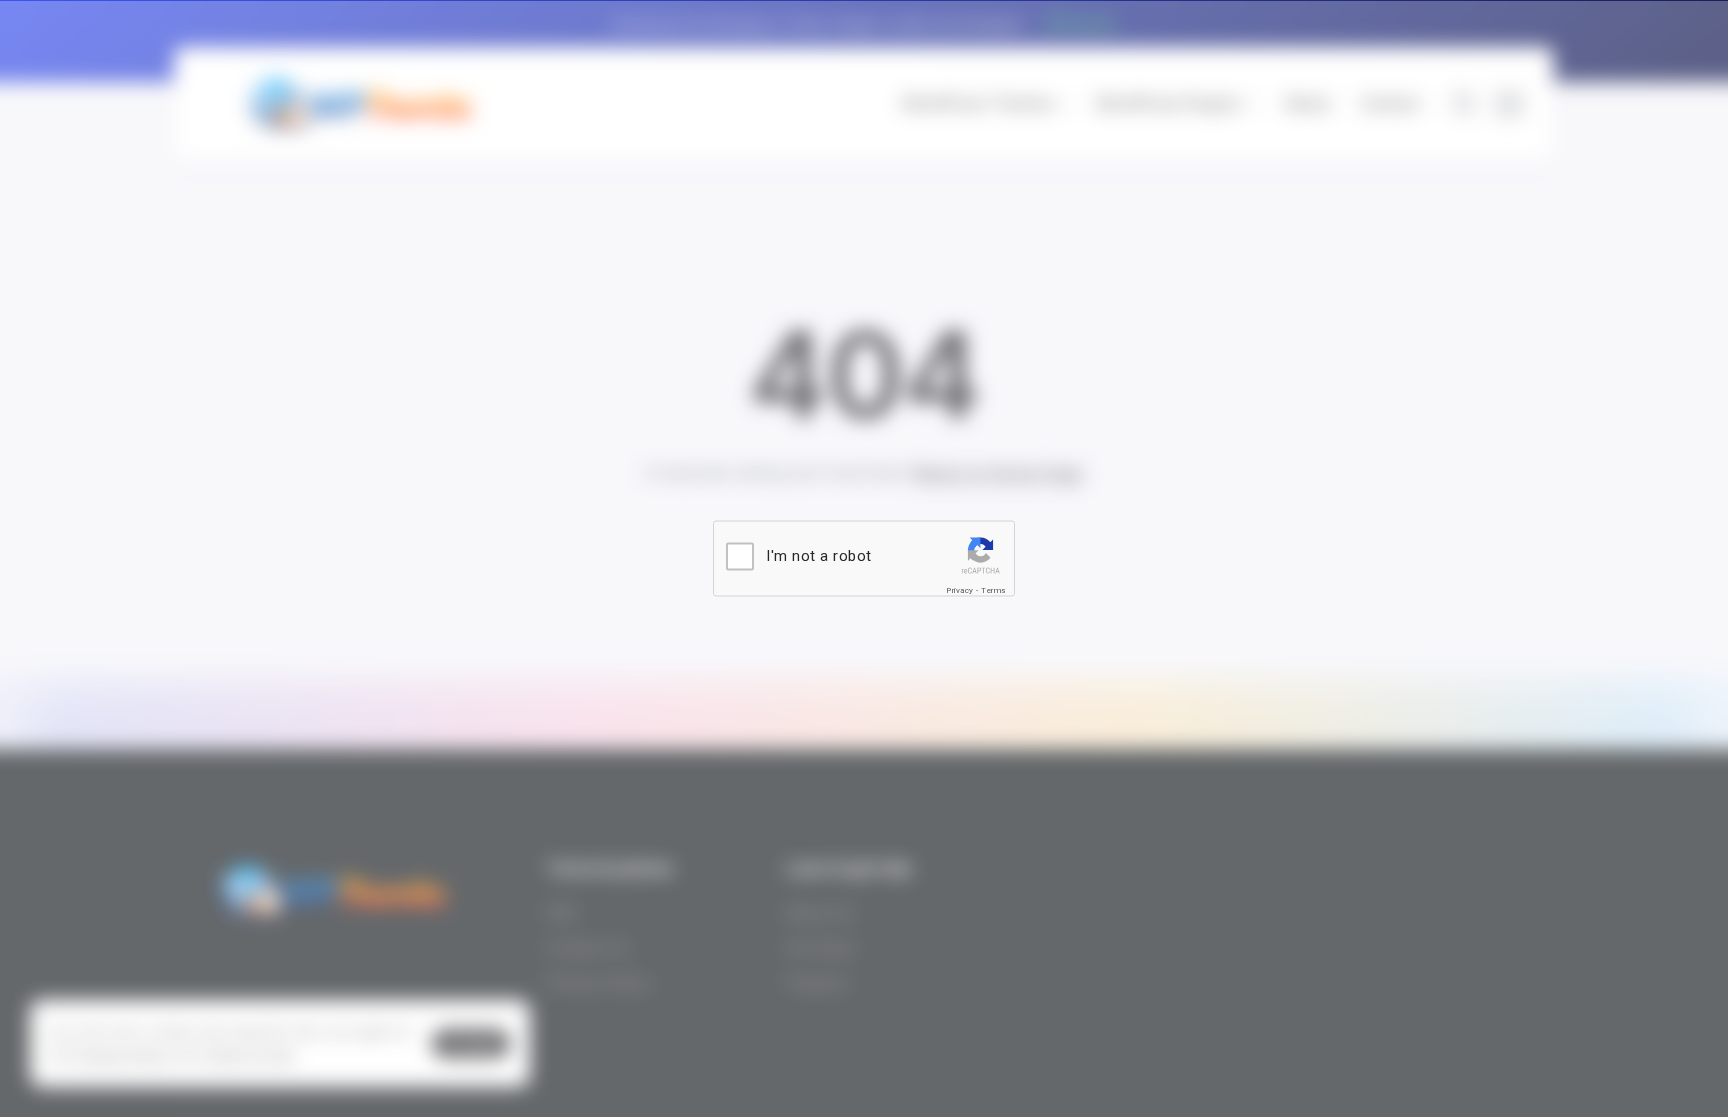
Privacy (960, 590)
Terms (993, 590)
